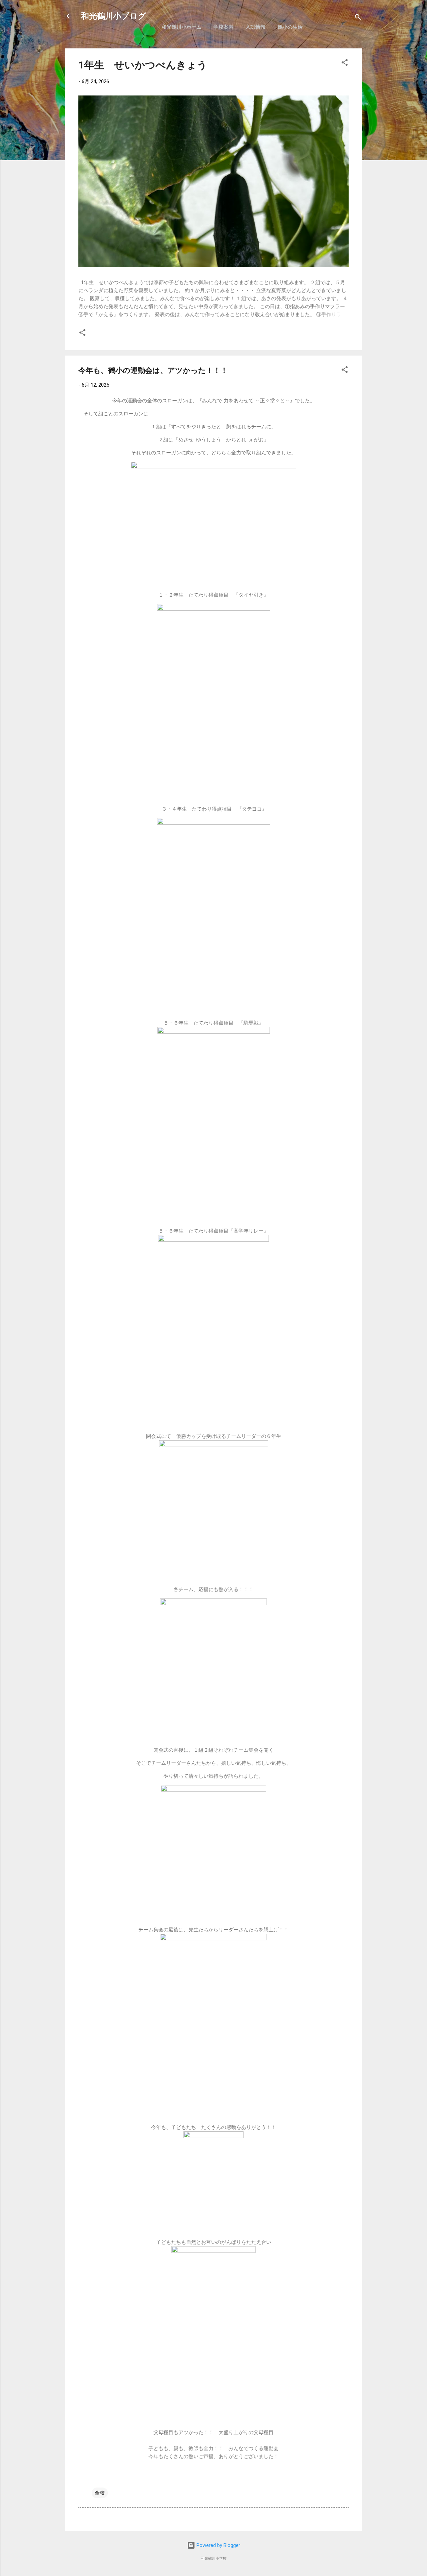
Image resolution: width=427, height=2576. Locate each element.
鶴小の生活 (290, 27)
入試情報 (256, 27)
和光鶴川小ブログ (114, 16)
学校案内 (224, 27)
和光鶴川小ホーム (181, 27)
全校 (100, 2493)
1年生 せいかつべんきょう (148, 65)
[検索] (358, 18)
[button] (345, 64)
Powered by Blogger (218, 2545)
